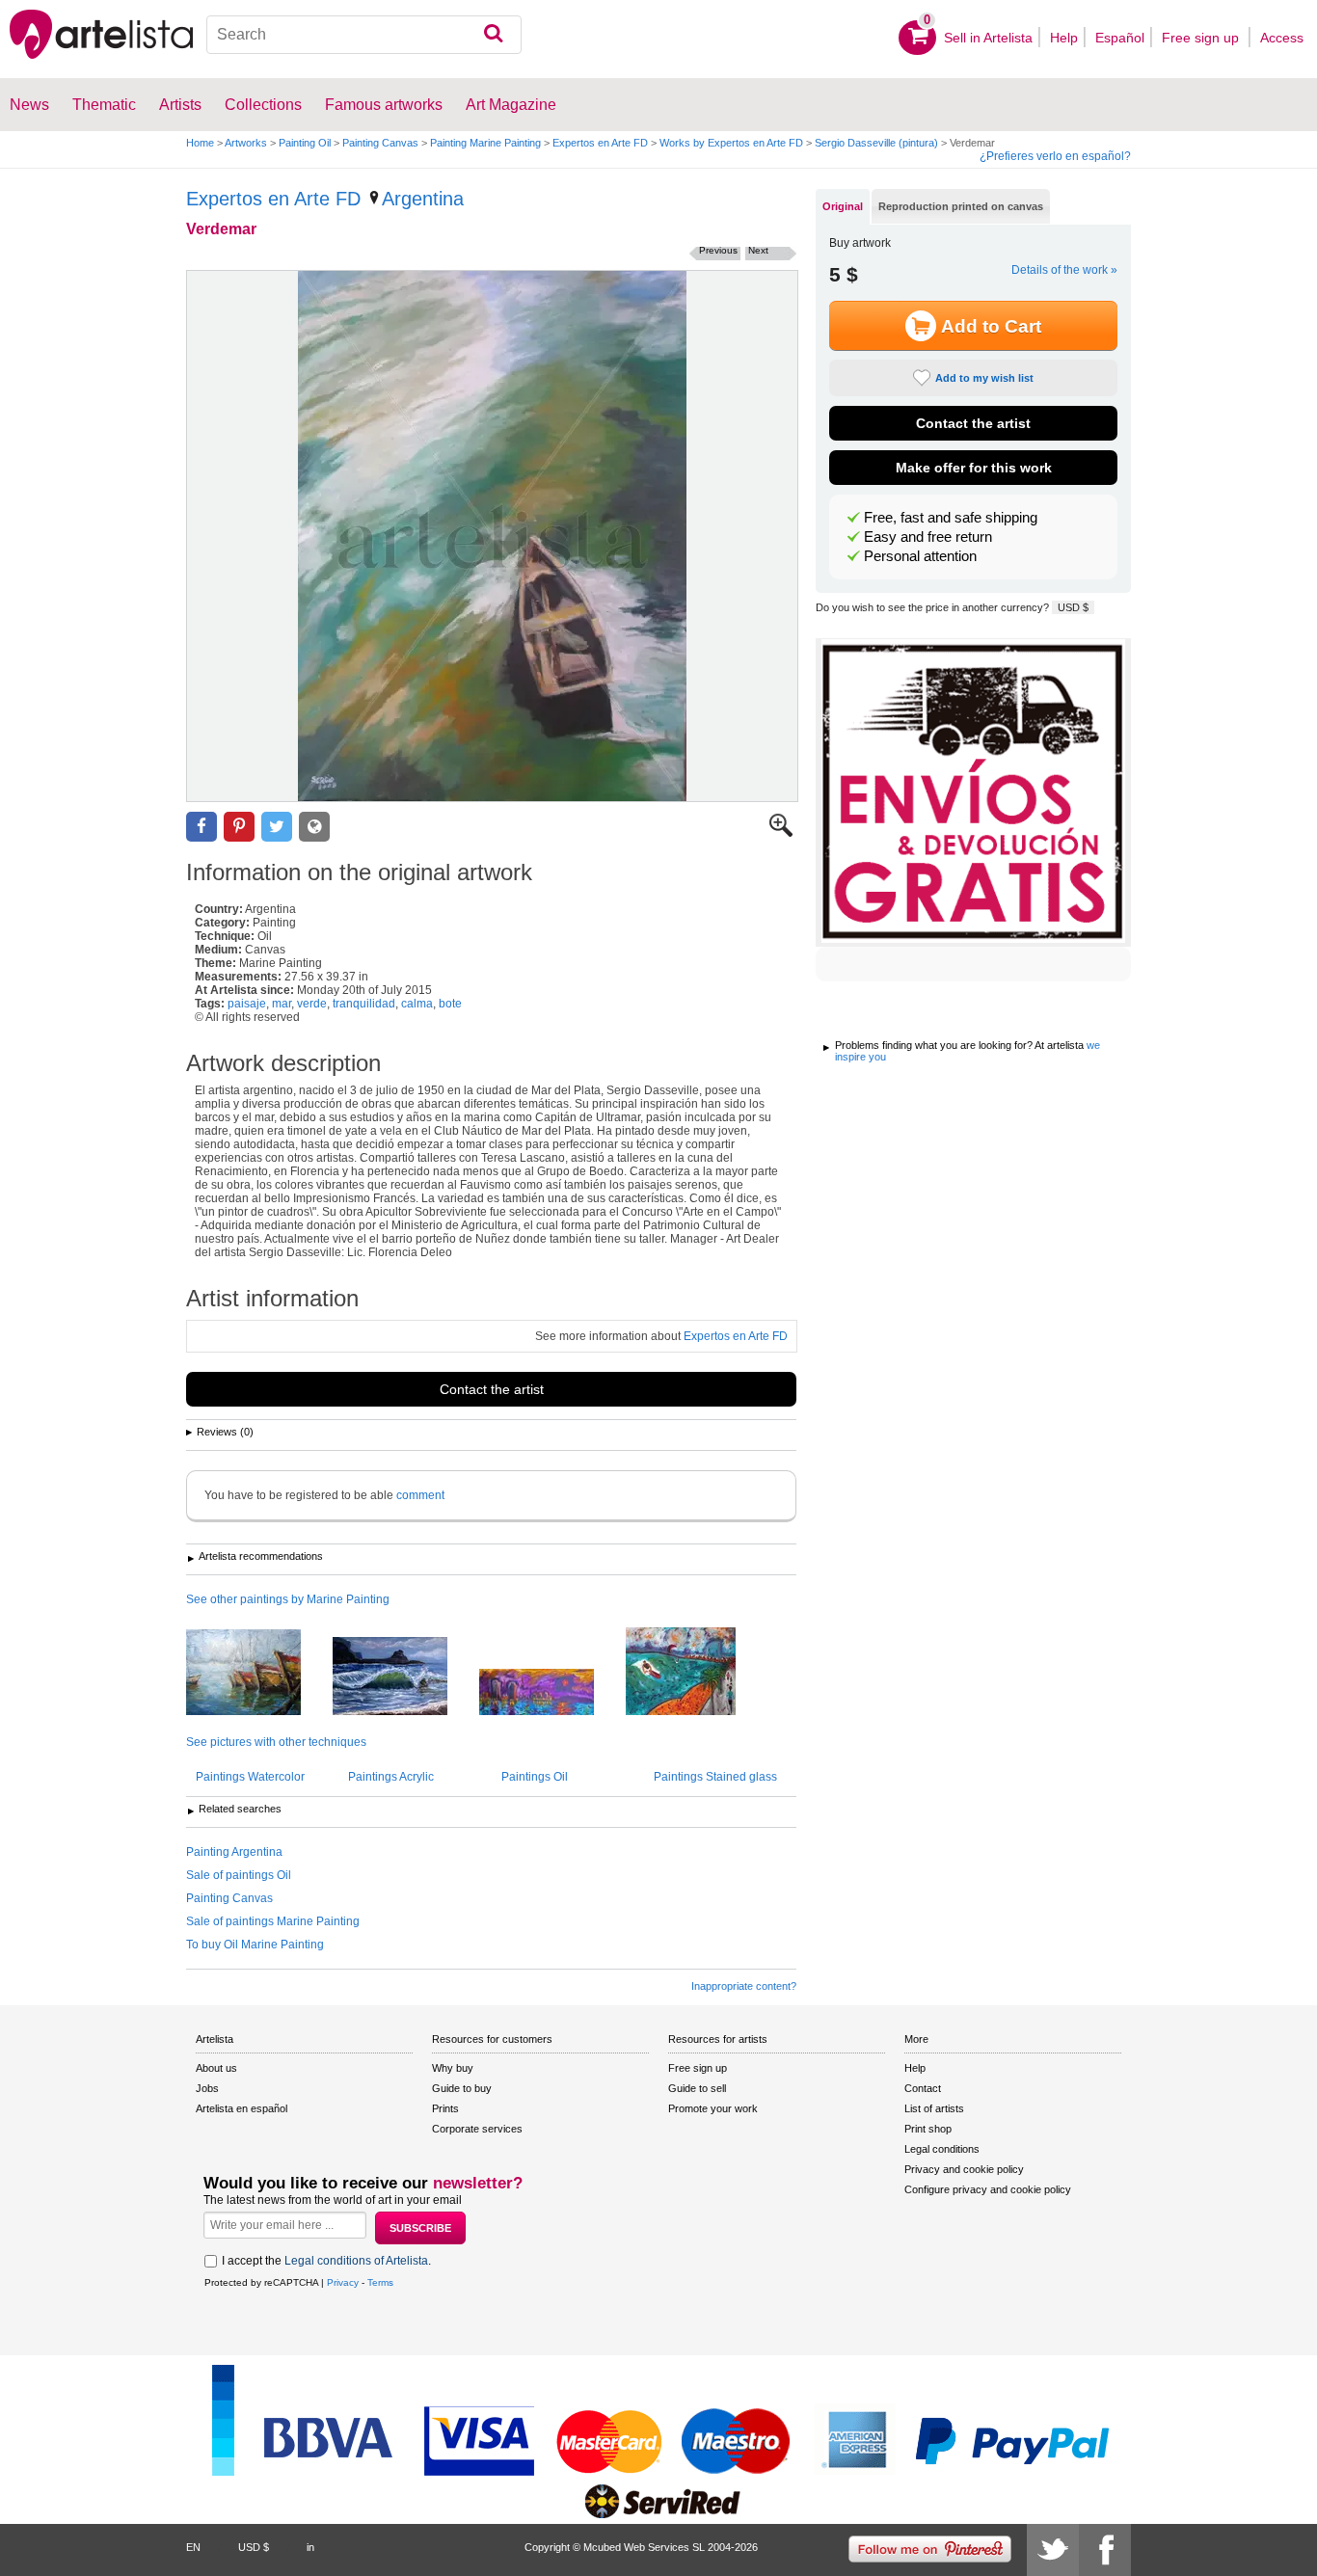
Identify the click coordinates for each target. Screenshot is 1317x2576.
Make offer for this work (974, 468)
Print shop (928, 2129)
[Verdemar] (492, 536)
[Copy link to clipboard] (314, 827)
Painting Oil (305, 143)
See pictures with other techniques (276, 1742)
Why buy (453, 2068)
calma (417, 1004)
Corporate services (477, 2129)
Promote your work (713, 2108)
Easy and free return (928, 537)
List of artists (934, 2108)
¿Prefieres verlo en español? (1055, 156)
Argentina (423, 199)
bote (450, 1004)
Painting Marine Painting (485, 143)
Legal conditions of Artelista (356, 2261)
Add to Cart (991, 326)
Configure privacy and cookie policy (988, 2189)
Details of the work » (1064, 270)
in (310, 2547)
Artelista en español (242, 2108)
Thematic (104, 105)
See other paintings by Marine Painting (288, 1599)
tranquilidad (364, 1004)
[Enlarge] (781, 833)
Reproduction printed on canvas (961, 206)
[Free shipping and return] (973, 792)
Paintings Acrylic (391, 1777)
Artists (180, 105)
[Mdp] (258, 1674)
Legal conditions (942, 2149)
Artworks (246, 143)
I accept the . (326, 2261)
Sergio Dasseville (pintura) (876, 143)
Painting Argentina (234, 1852)
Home (200, 143)
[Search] (493, 35)
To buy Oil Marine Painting (255, 1945)
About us (216, 2068)
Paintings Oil (535, 1777)
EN (193, 2547)
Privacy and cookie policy (964, 2169)
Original (843, 206)
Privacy (343, 2282)
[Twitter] (1053, 2550)
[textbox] (364, 35)
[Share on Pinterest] (239, 827)
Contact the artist (492, 1389)
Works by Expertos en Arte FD (731, 143)
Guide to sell (697, 2088)
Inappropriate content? (744, 1986)
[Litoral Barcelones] (551, 1693)
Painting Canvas (380, 143)
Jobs (207, 2088)
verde (312, 1004)
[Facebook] (1105, 2550)
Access (1282, 38)
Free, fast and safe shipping (951, 518)
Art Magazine (511, 105)
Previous (718, 250)
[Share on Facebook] (202, 827)
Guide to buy (462, 2088)
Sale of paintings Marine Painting (273, 1921)
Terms (380, 2282)
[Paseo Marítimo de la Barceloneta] (695, 1673)
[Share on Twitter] (277, 827)
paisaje (247, 1004)
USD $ (1073, 607)
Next (758, 250)
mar (282, 1004)
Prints (445, 2108)
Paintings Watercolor (250, 1777)
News (29, 105)
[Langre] (404, 1677)
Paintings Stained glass (715, 1777)
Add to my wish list (984, 378)
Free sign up (1202, 38)
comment (420, 1495)
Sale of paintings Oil (239, 1875)
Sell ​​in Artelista (988, 38)
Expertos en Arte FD (600, 143)
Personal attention (920, 556)
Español (1120, 38)
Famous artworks (384, 105)
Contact (923, 2088)
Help (1064, 38)
